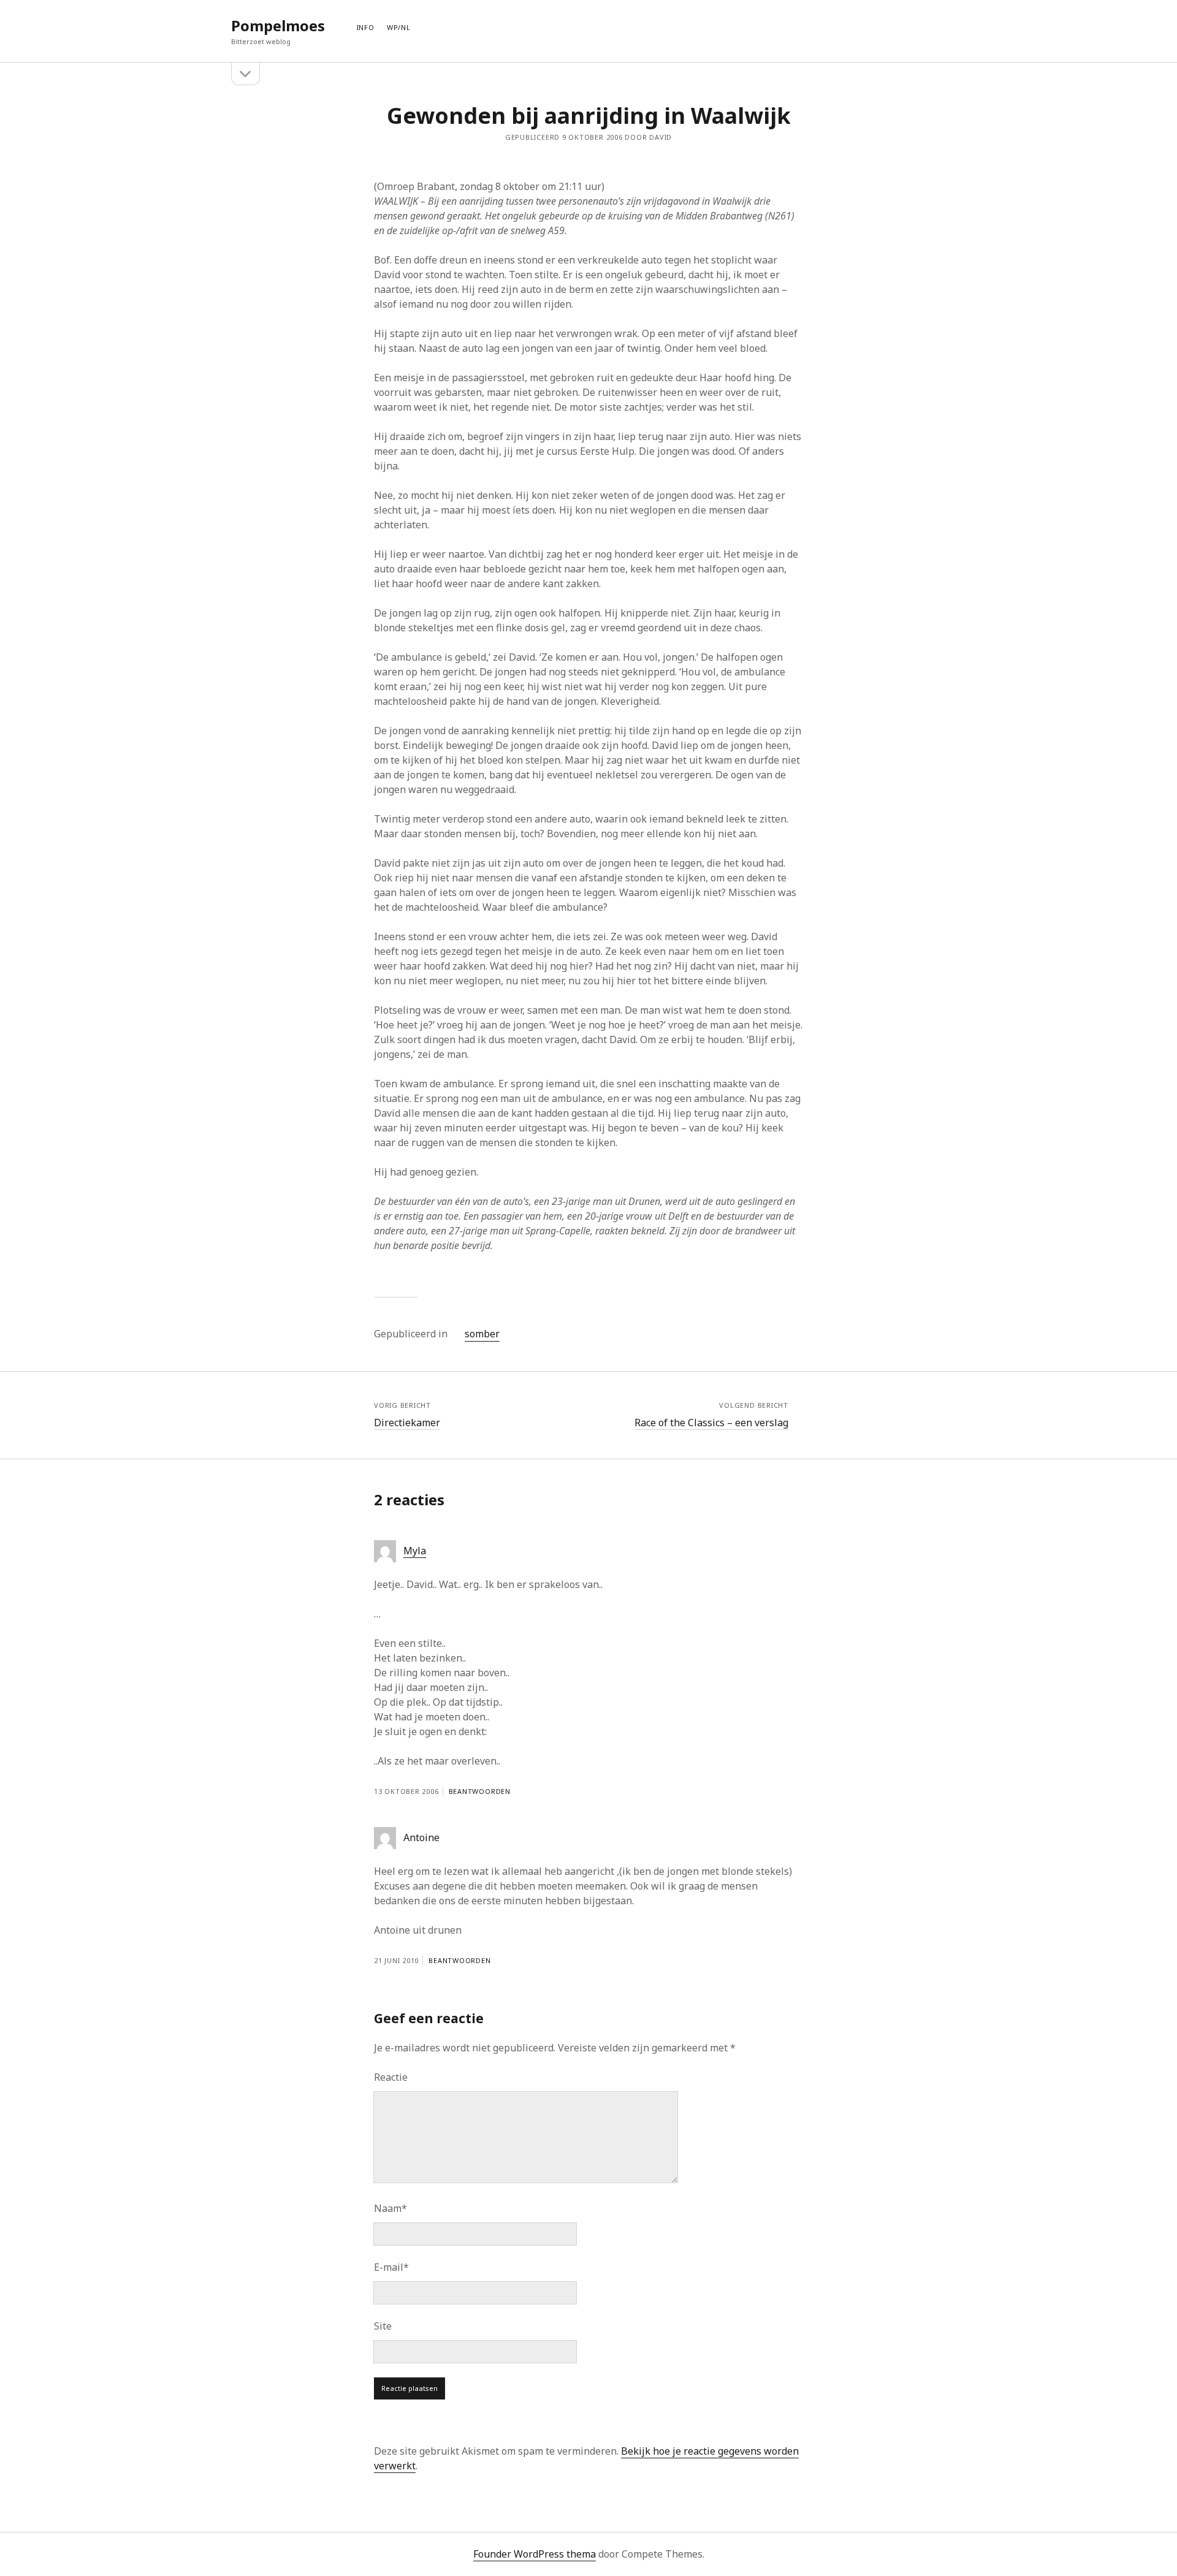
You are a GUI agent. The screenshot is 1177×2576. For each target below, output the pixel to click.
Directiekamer (407, 1423)
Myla (415, 1551)
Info (366, 27)
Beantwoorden (480, 1791)
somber (482, 1334)
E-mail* (391, 2267)
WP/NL (399, 27)
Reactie (391, 2077)
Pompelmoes (278, 25)
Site (383, 2326)
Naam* (390, 2208)
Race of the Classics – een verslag (711, 1423)
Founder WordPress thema (535, 2554)
